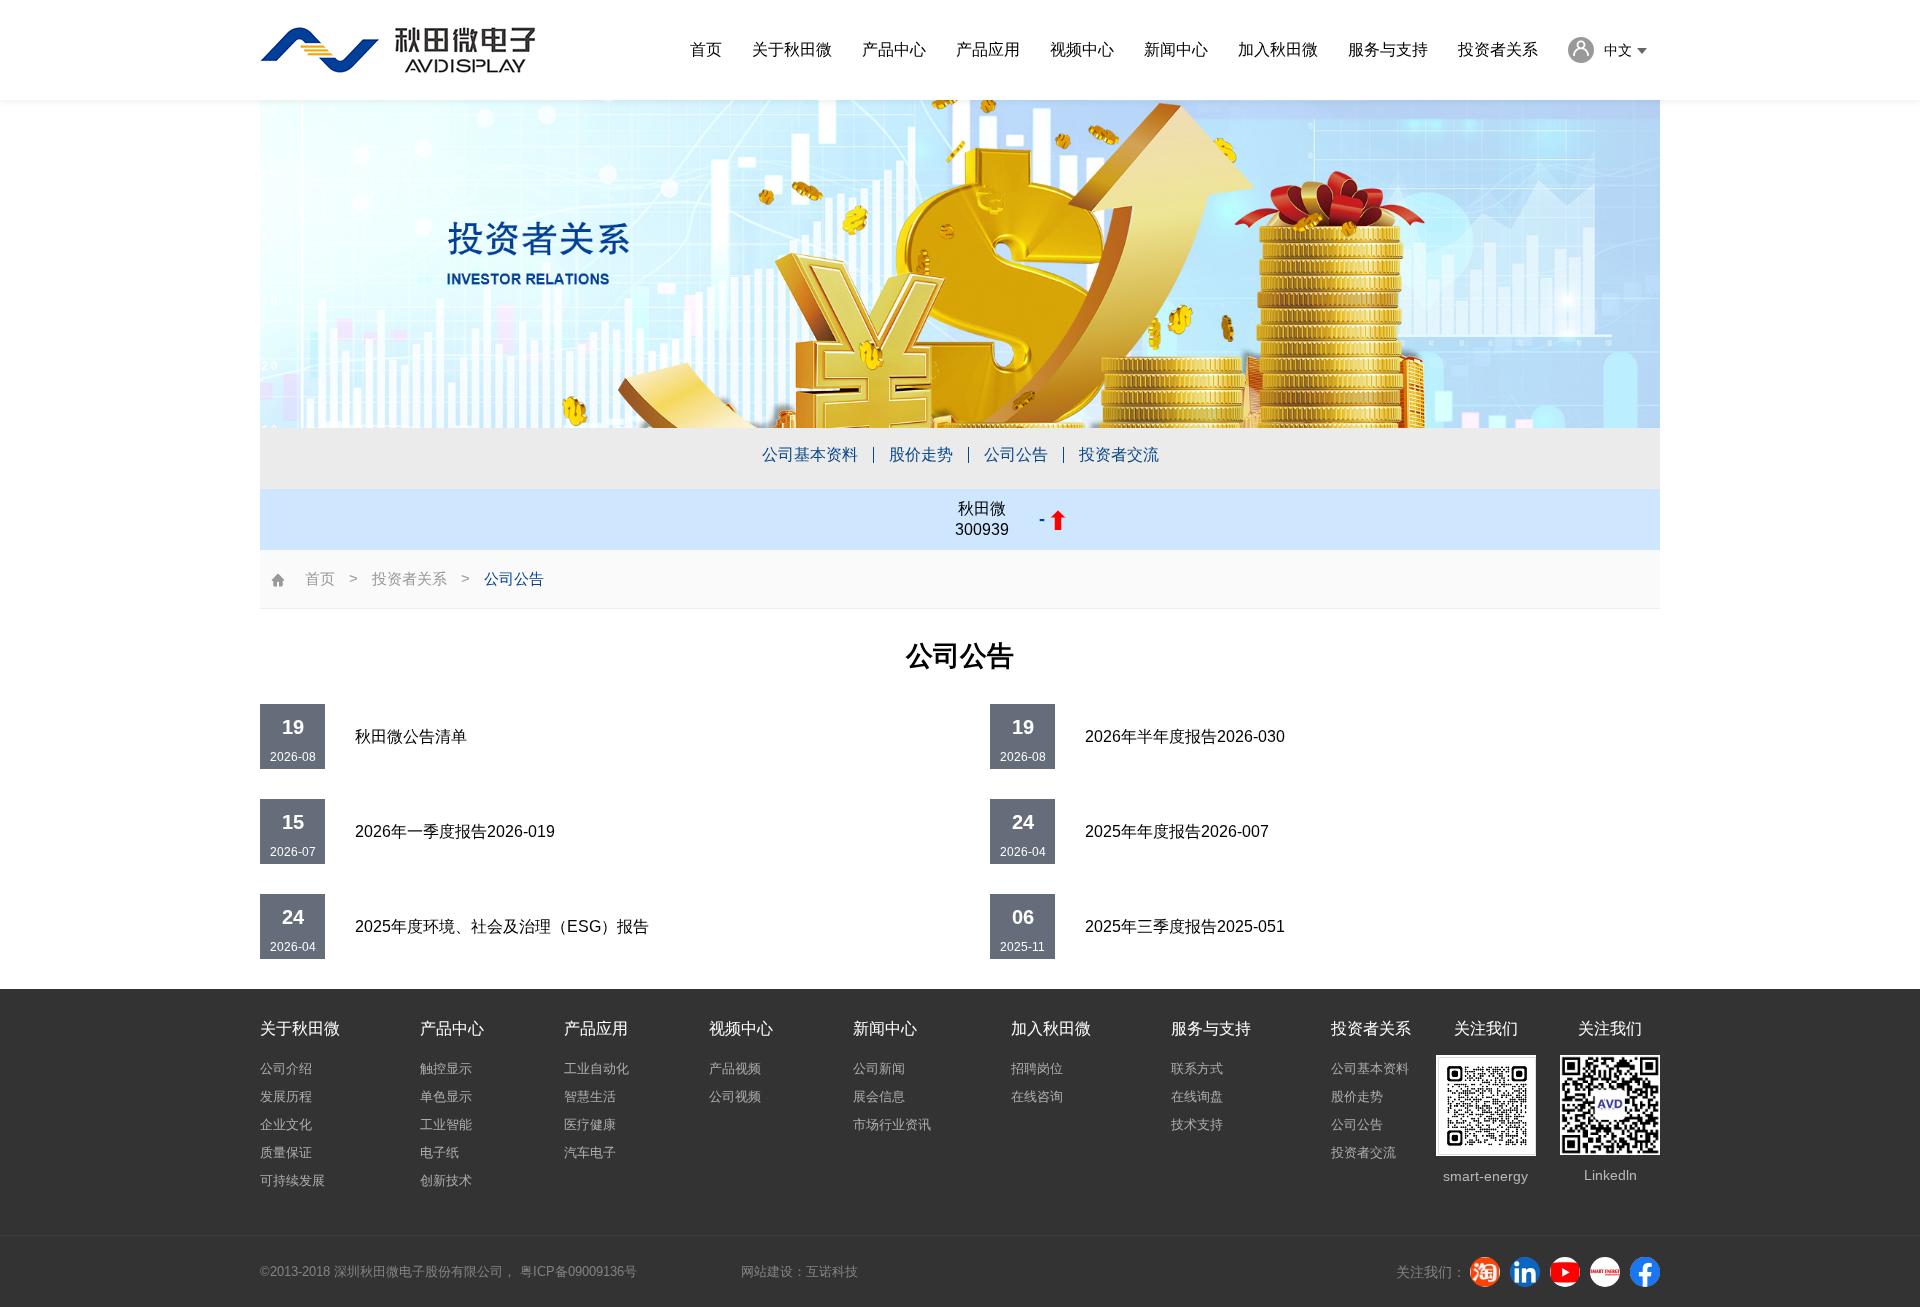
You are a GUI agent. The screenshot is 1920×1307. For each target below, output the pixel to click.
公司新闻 (879, 1068)
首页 (706, 49)
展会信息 (879, 1096)
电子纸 (439, 1152)
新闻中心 (1176, 49)
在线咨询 (1037, 1096)
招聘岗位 (1037, 1068)
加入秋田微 (1278, 49)
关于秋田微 (792, 49)
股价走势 (921, 455)
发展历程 (286, 1096)
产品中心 (894, 49)
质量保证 (286, 1152)
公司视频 (735, 1096)
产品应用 (988, 49)
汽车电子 (590, 1152)
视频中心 (1082, 49)
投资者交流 (1119, 455)
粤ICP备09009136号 (578, 1271)
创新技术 (446, 1180)
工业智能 (446, 1124)
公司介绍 (286, 1068)
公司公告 (1016, 455)
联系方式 (1197, 1068)
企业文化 (286, 1124)
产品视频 (735, 1068)
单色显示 (446, 1096)
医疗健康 (590, 1124)
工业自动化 (596, 1068)
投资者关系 (1498, 49)
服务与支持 (1388, 49)
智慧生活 (590, 1096)
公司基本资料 (810, 455)
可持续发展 (292, 1180)
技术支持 (1197, 1124)
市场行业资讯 (892, 1124)
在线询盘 (1197, 1096)
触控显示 (446, 1068)
